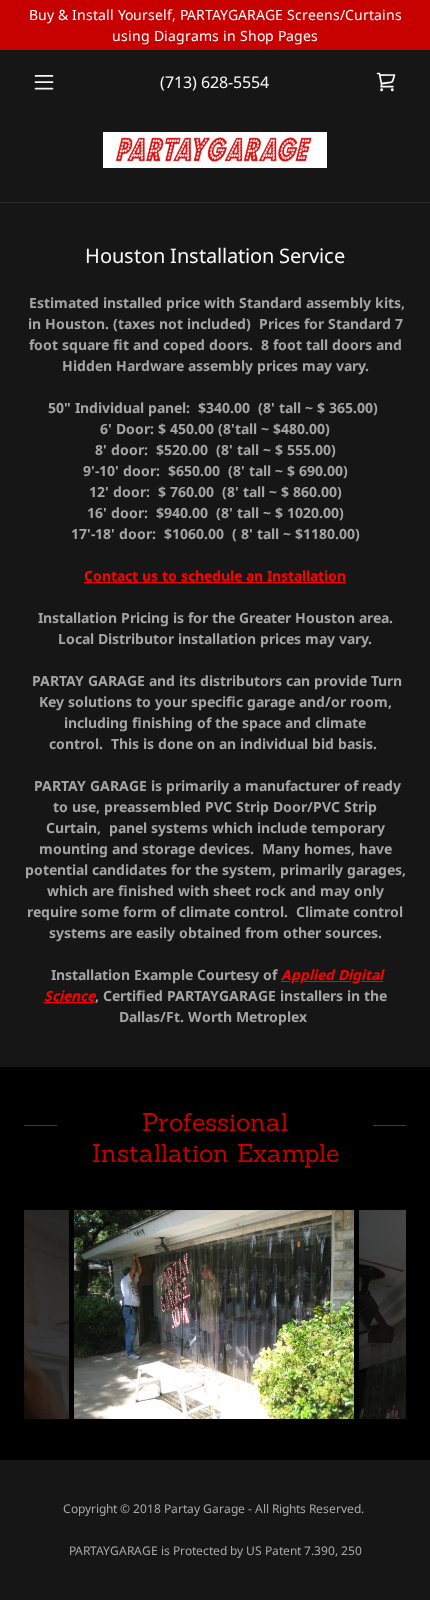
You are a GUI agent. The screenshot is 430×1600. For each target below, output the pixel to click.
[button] (52, 82)
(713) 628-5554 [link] (214, 82)
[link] (386, 82)
